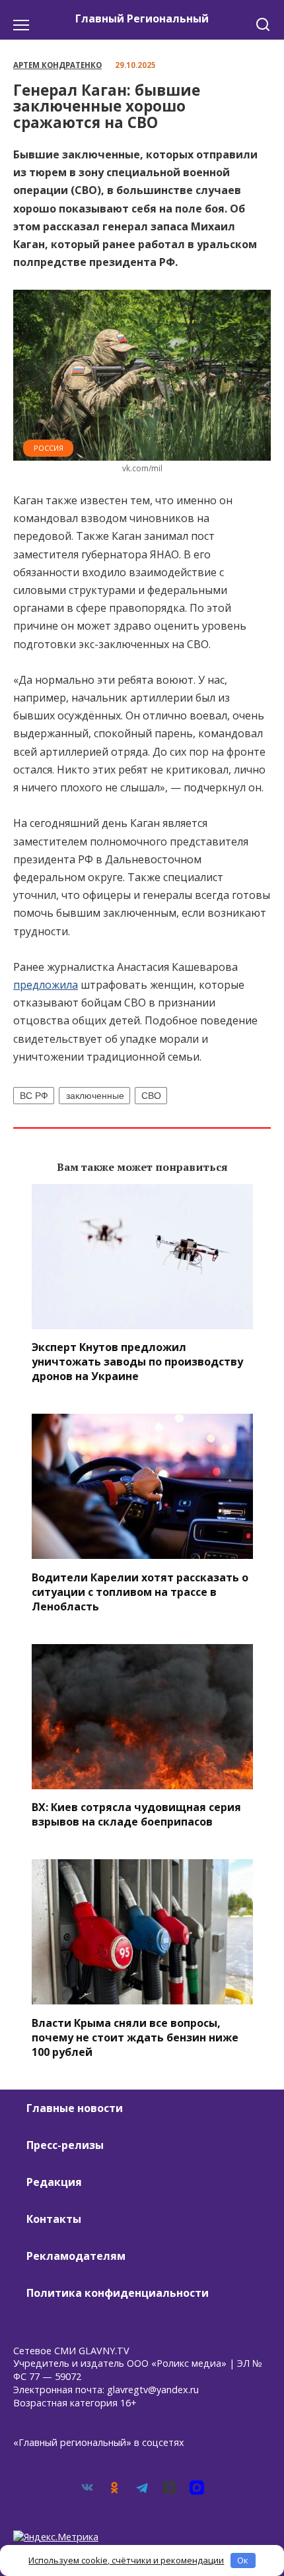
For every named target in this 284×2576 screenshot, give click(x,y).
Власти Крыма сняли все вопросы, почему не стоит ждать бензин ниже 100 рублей (135, 2037)
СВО (151, 1096)
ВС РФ (34, 1096)
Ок (243, 2560)
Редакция (54, 2182)
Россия (49, 448)
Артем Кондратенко (57, 65)
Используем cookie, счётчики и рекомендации (126, 2560)
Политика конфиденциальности (118, 2293)
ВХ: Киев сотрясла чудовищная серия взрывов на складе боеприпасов (136, 1814)
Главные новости (75, 2108)
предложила (46, 985)
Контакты (54, 2219)
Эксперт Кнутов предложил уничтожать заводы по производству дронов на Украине (137, 1362)
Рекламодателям (76, 2256)
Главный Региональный (142, 18)
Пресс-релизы (65, 2145)
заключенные (95, 1096)
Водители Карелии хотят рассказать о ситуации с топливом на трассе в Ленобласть (140, 1591)
